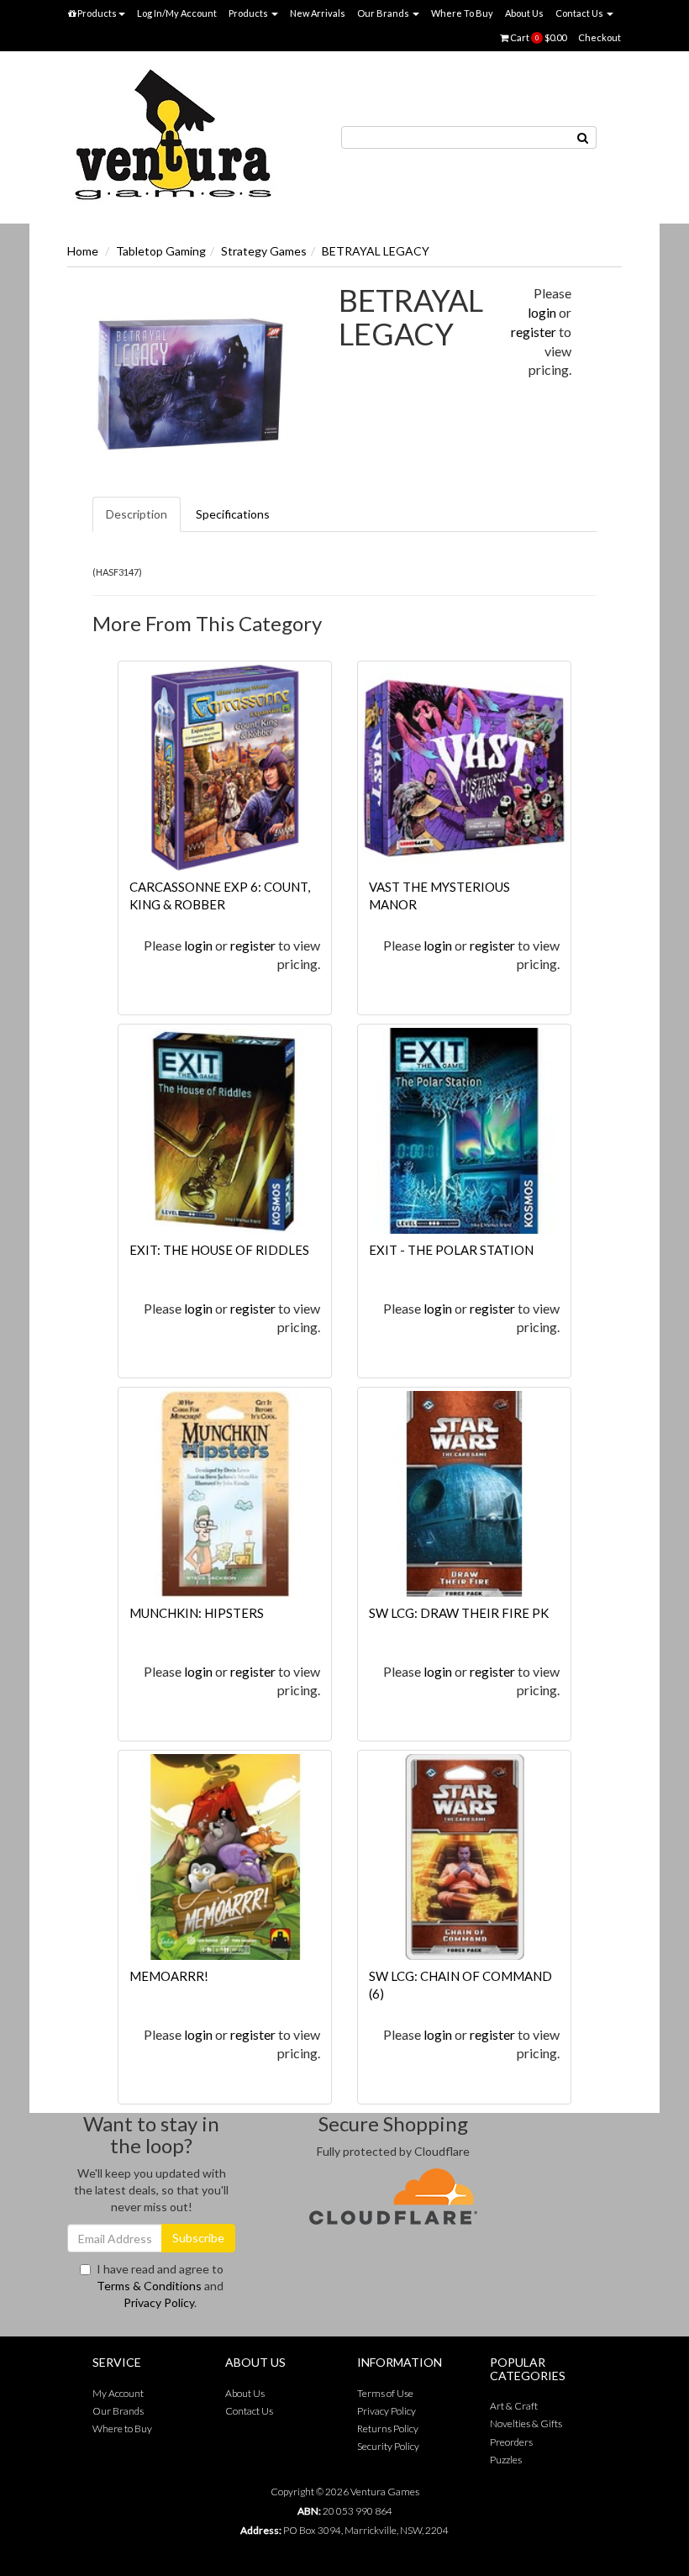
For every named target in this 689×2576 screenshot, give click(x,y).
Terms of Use (385, 2393)
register (534, 332)
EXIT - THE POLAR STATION (451, 1250)
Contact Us (580, 13)
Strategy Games (264, 251)
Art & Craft (514, 2406)
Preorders (511, 2442)
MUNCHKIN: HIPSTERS (197, 1613)
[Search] (583, 137)
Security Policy (388, 2446)
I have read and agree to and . (160, 2286)
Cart (537, 37)
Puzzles (506, 2460)
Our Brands (384, 13)
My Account (118, 2393)
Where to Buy (122, 2428)
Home (83, 251)
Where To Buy (462, 13)
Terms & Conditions (149, 2286)
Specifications (233, 514)
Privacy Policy (159, 2302)
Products (96, 13)
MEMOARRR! (169, 1976)
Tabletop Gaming (161, 251)
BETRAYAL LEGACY (376, 251)
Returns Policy (388, 2428)
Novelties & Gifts (526, 2423)
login (542, 312)
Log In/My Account (177, 13)
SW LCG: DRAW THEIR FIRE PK (459, 1613)
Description (137, 514)
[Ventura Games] (172, 136)
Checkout (600, 37)
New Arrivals (318, 13)
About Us (524, 13)
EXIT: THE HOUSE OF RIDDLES (219, 1250)
